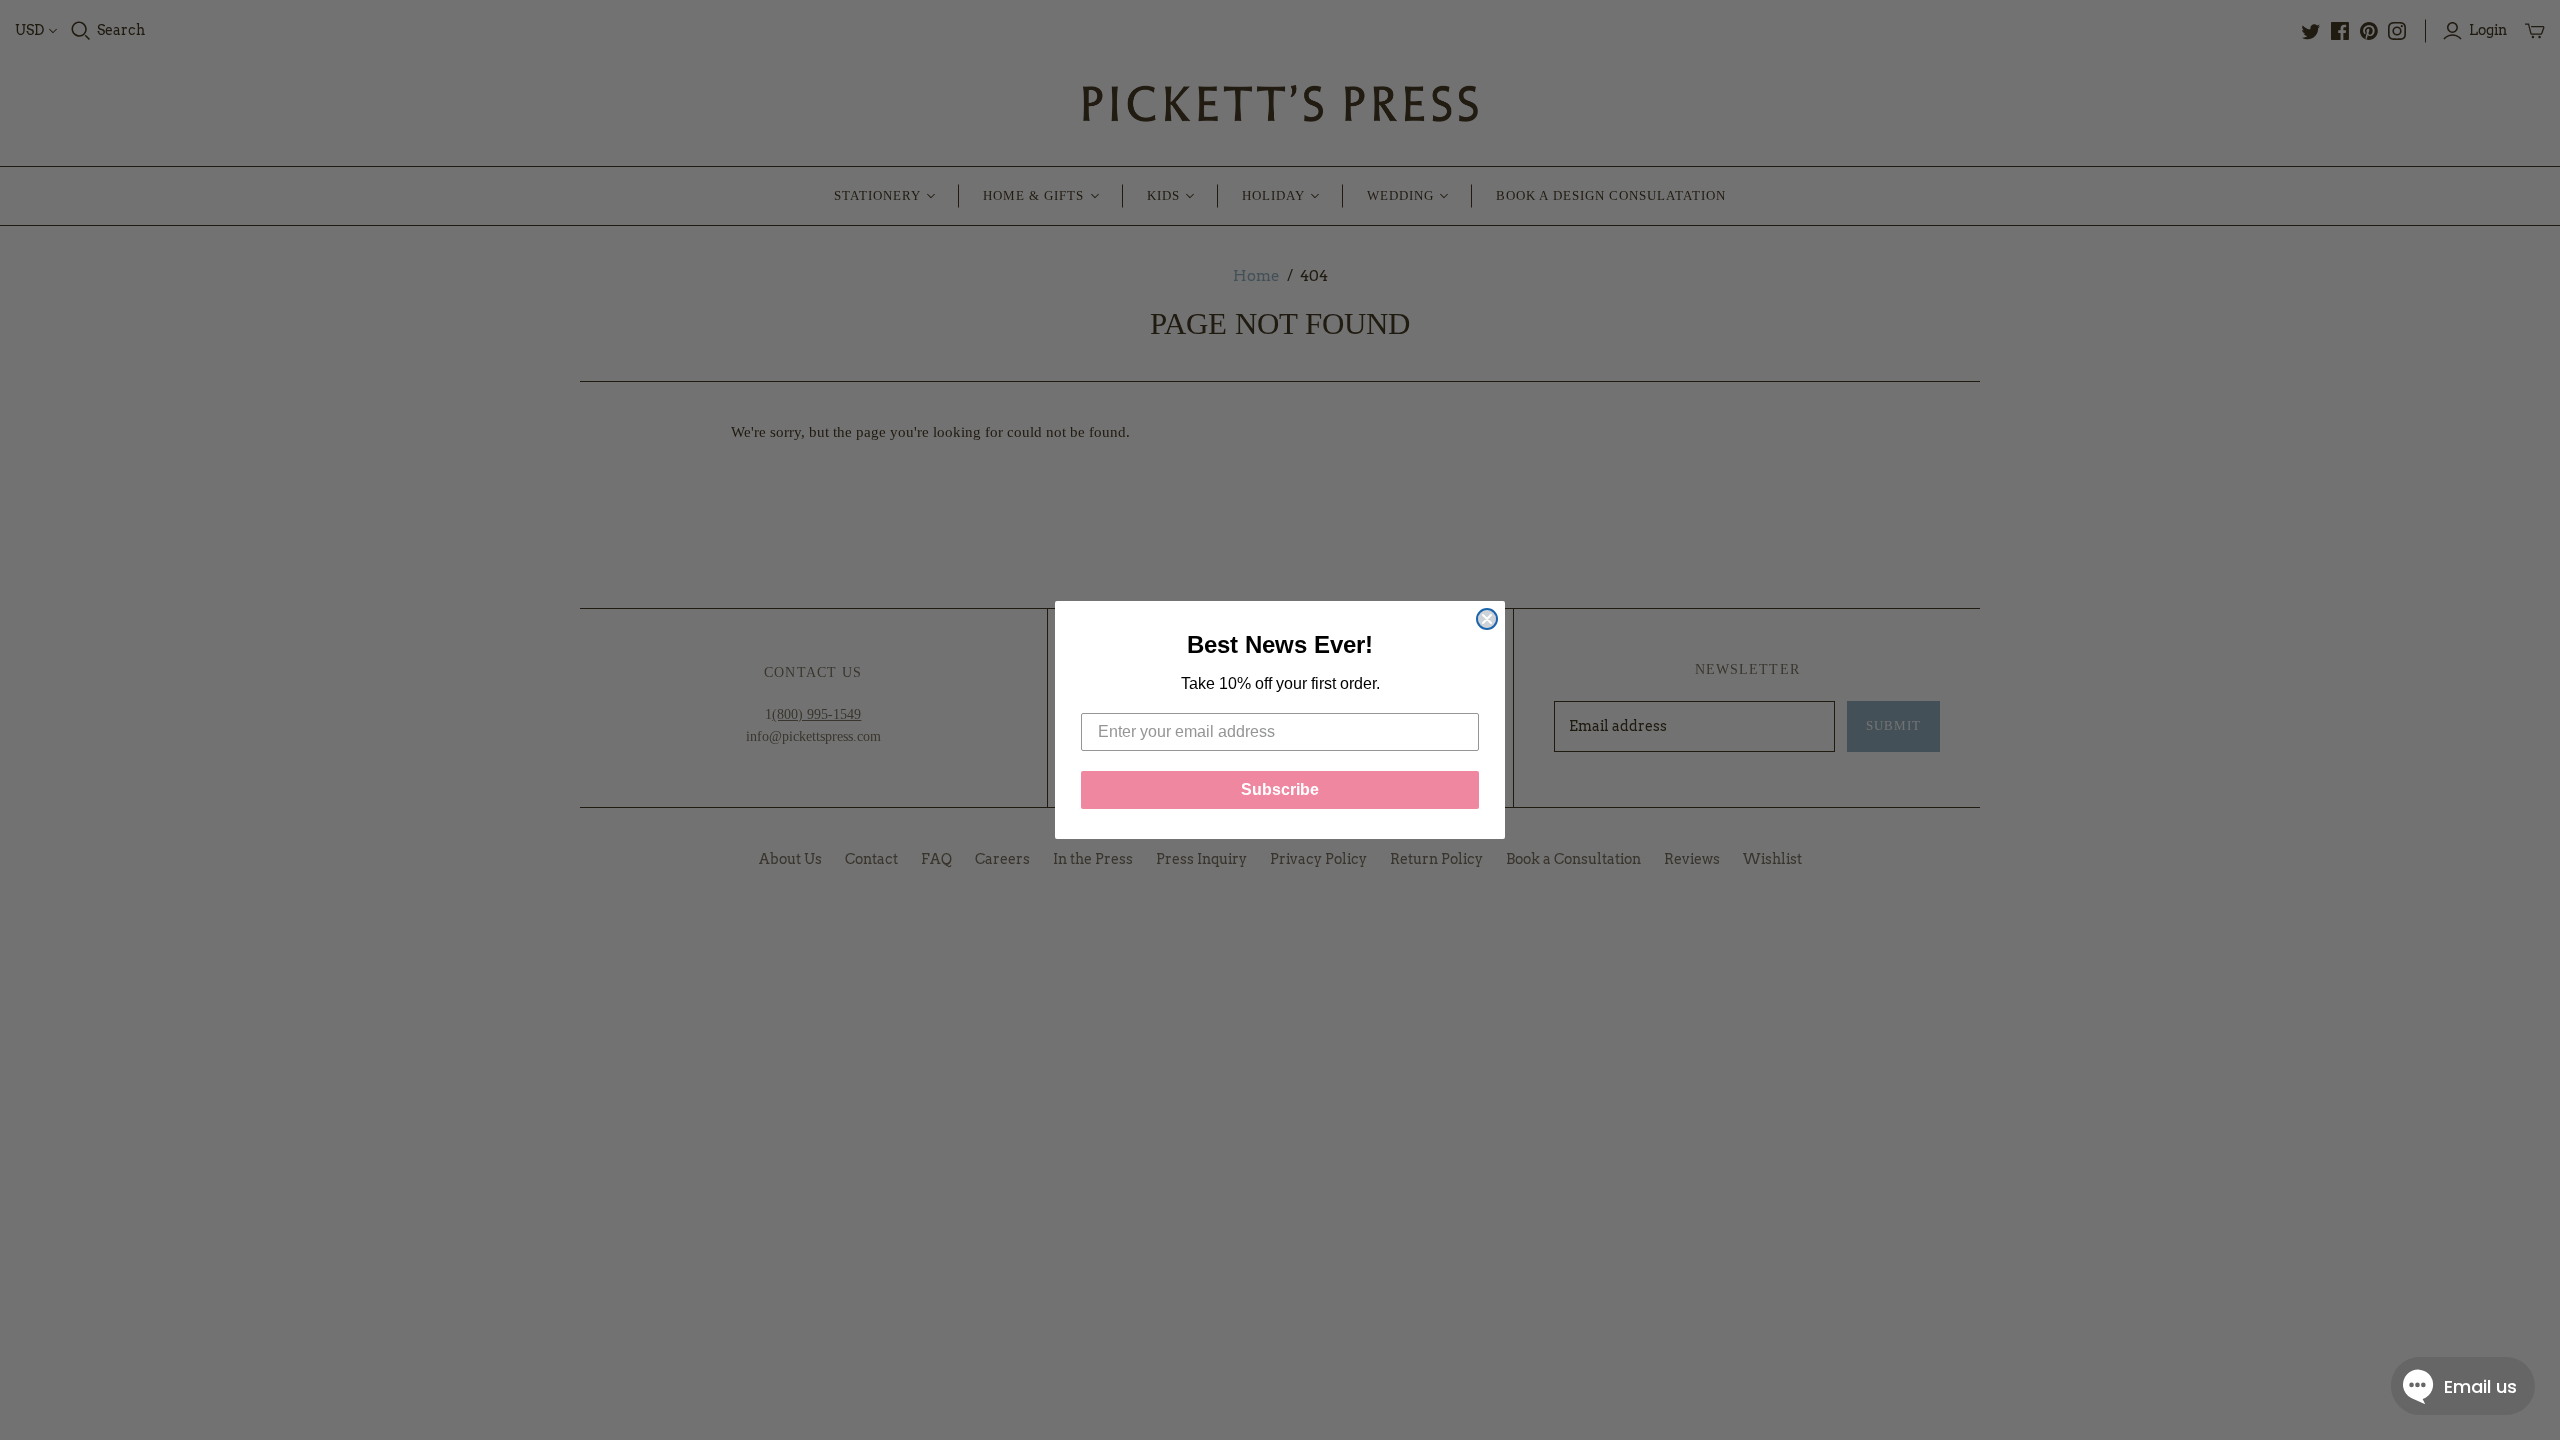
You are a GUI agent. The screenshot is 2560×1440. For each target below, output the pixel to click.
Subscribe (1280, 789)
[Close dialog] (1487, 619)
